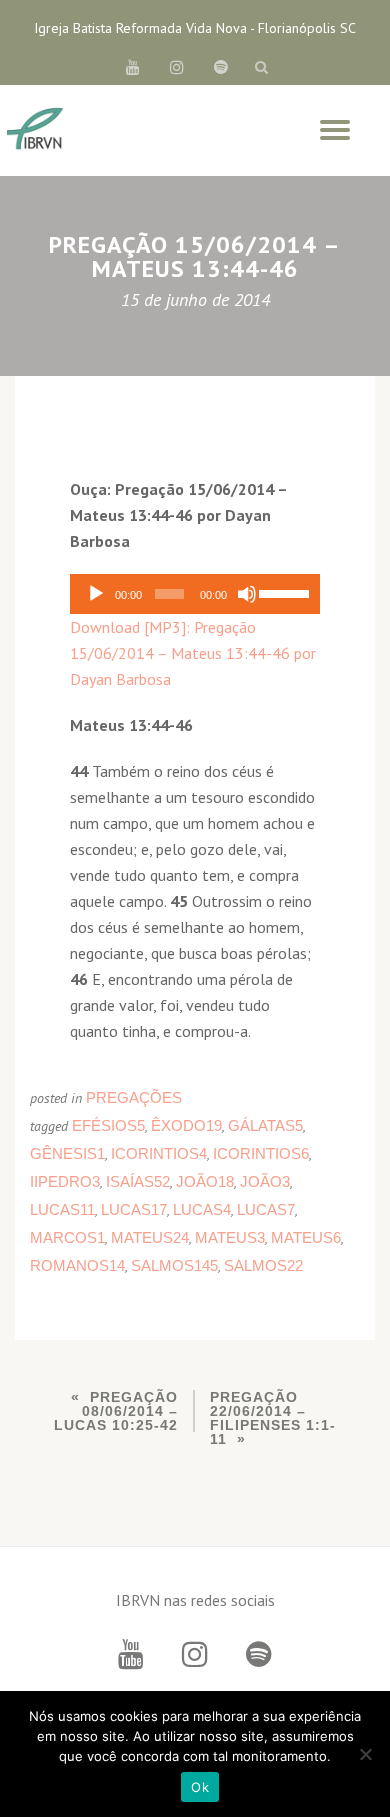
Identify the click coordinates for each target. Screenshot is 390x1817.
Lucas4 (202, 1209)
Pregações (134, 1097)
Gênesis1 (67, 1153)
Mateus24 (150, 1237)
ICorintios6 (261, 1153)
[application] (195, 594)
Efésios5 (108, 1125)
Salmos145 (174, 1265)
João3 (265, 1181)
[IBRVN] (35, 130)
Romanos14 (77, 1265)
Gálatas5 (265, 1125)
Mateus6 (306, 1237)
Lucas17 (134, 1209)
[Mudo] (247, 594)
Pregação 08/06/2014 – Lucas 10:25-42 (116, 1411)
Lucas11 (62, 1209)
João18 (205, 1181)
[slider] (284, 592)
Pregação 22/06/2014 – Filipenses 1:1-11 (273, 1418)
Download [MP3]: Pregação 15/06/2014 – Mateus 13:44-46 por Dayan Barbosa (193, 653)
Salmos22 (263, 1265)
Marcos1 (67, 1237)
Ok (200, 1787)
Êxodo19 (186, 1125)
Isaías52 (138, 1181)
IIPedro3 (65, 1181)
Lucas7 (266, 1209)
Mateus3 (230, 1237)
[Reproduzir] (96, 594)
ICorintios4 (159, 1153)
